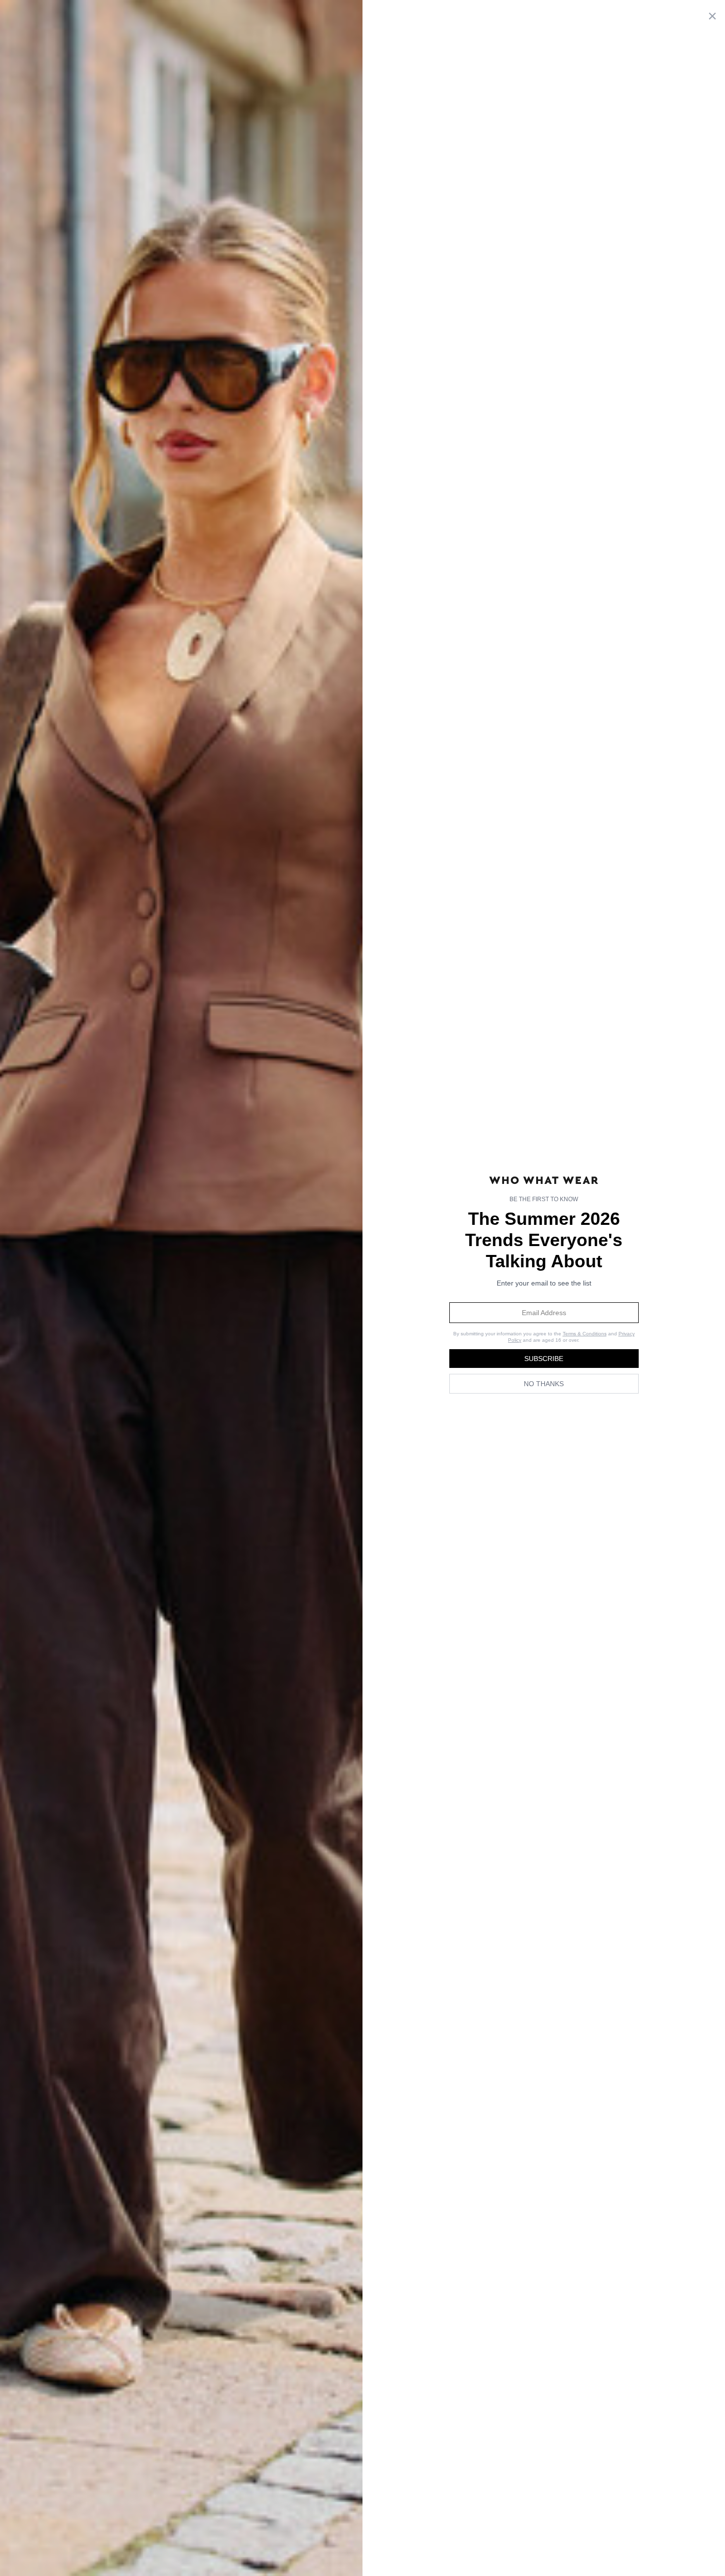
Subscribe (544, 1359)
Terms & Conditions (585, 1334)
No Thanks (544, 1384)
